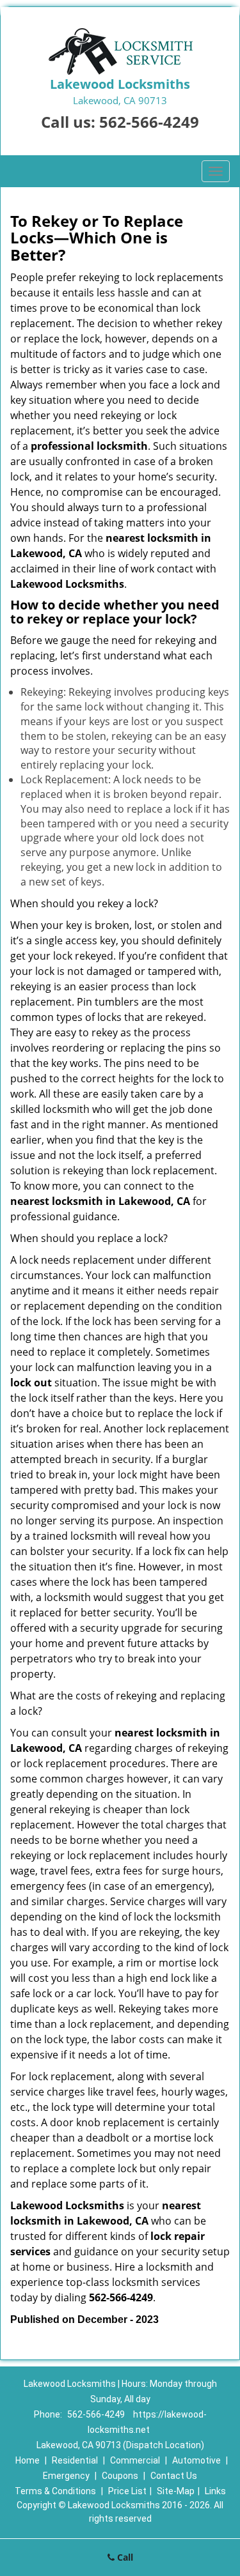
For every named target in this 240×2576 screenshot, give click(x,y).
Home (28, 2460)
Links (215, 2491)
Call (124, 2557)
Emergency (66, 2476)
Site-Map (176, 2491)
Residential (75, 2460)
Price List (127, 2491)
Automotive (196, 2460)
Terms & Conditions (55, 2491)
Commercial (135, 2460)
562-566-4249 (149, 122)
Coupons (120, 2476)
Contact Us (174, 2476)
